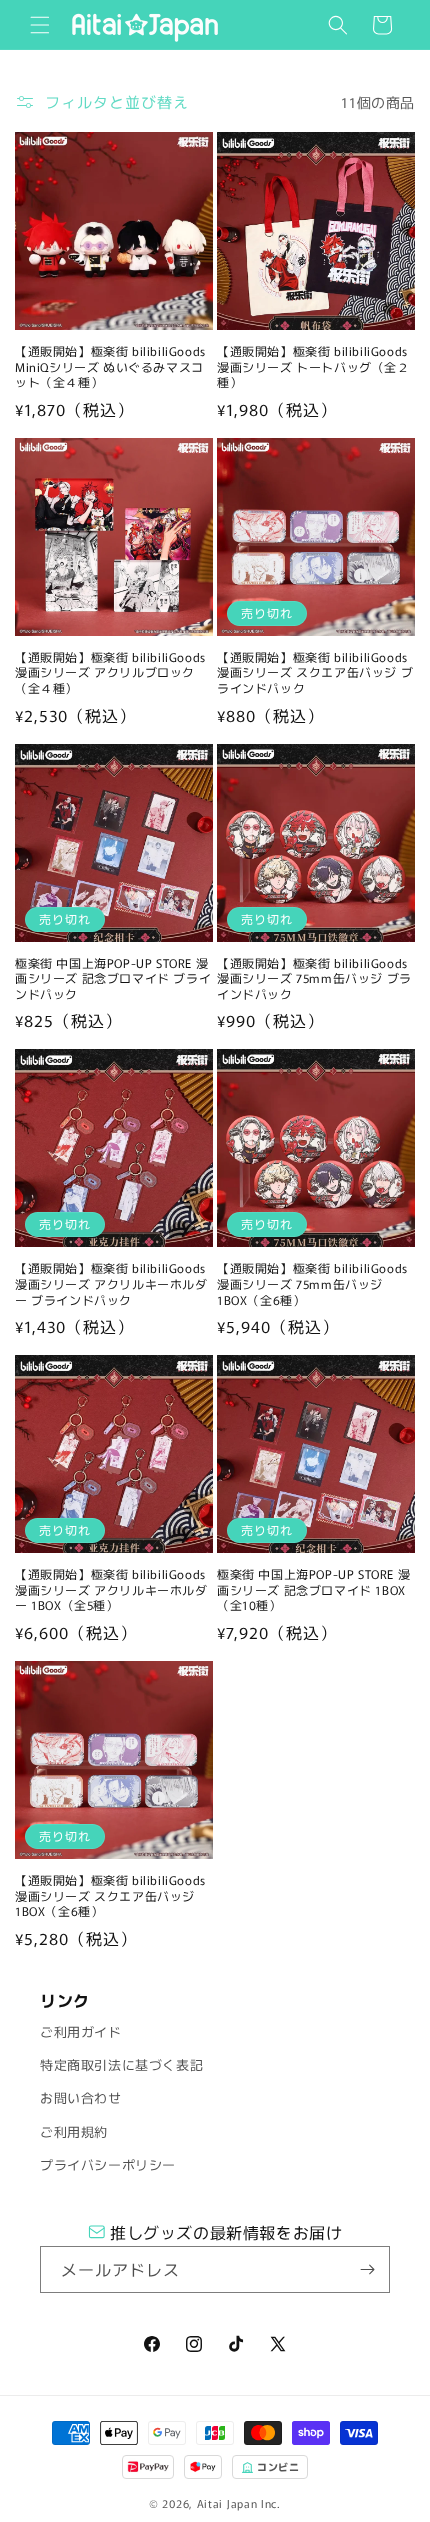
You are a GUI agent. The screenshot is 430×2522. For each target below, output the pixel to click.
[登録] (367, 2269)
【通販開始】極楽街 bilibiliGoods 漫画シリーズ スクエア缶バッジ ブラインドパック (315, 672)
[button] (40, 25)
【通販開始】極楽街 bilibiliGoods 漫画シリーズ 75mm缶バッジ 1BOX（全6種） (312, 1283)
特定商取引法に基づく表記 (121, 2064)
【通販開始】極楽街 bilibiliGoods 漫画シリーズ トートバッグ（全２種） (313, 366)
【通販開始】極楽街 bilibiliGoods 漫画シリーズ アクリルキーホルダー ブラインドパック (111, 1283)
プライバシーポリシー (108, 2164)
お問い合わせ (81, 2097)
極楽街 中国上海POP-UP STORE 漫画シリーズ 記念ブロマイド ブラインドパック (113, 978)
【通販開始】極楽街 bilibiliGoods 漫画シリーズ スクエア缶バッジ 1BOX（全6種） (110, 1895)
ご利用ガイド (81, 2031)
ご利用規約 (74, 2131)
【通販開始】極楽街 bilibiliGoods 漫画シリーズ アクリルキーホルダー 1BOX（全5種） (111, 1589)
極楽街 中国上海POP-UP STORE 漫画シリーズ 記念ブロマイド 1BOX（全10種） (313, 1589)
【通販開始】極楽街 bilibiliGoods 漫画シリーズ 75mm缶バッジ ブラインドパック (314, 978)
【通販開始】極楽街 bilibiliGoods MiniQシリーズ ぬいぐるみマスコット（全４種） (110, 366)
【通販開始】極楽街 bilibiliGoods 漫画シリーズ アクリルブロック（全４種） (110, 672)
